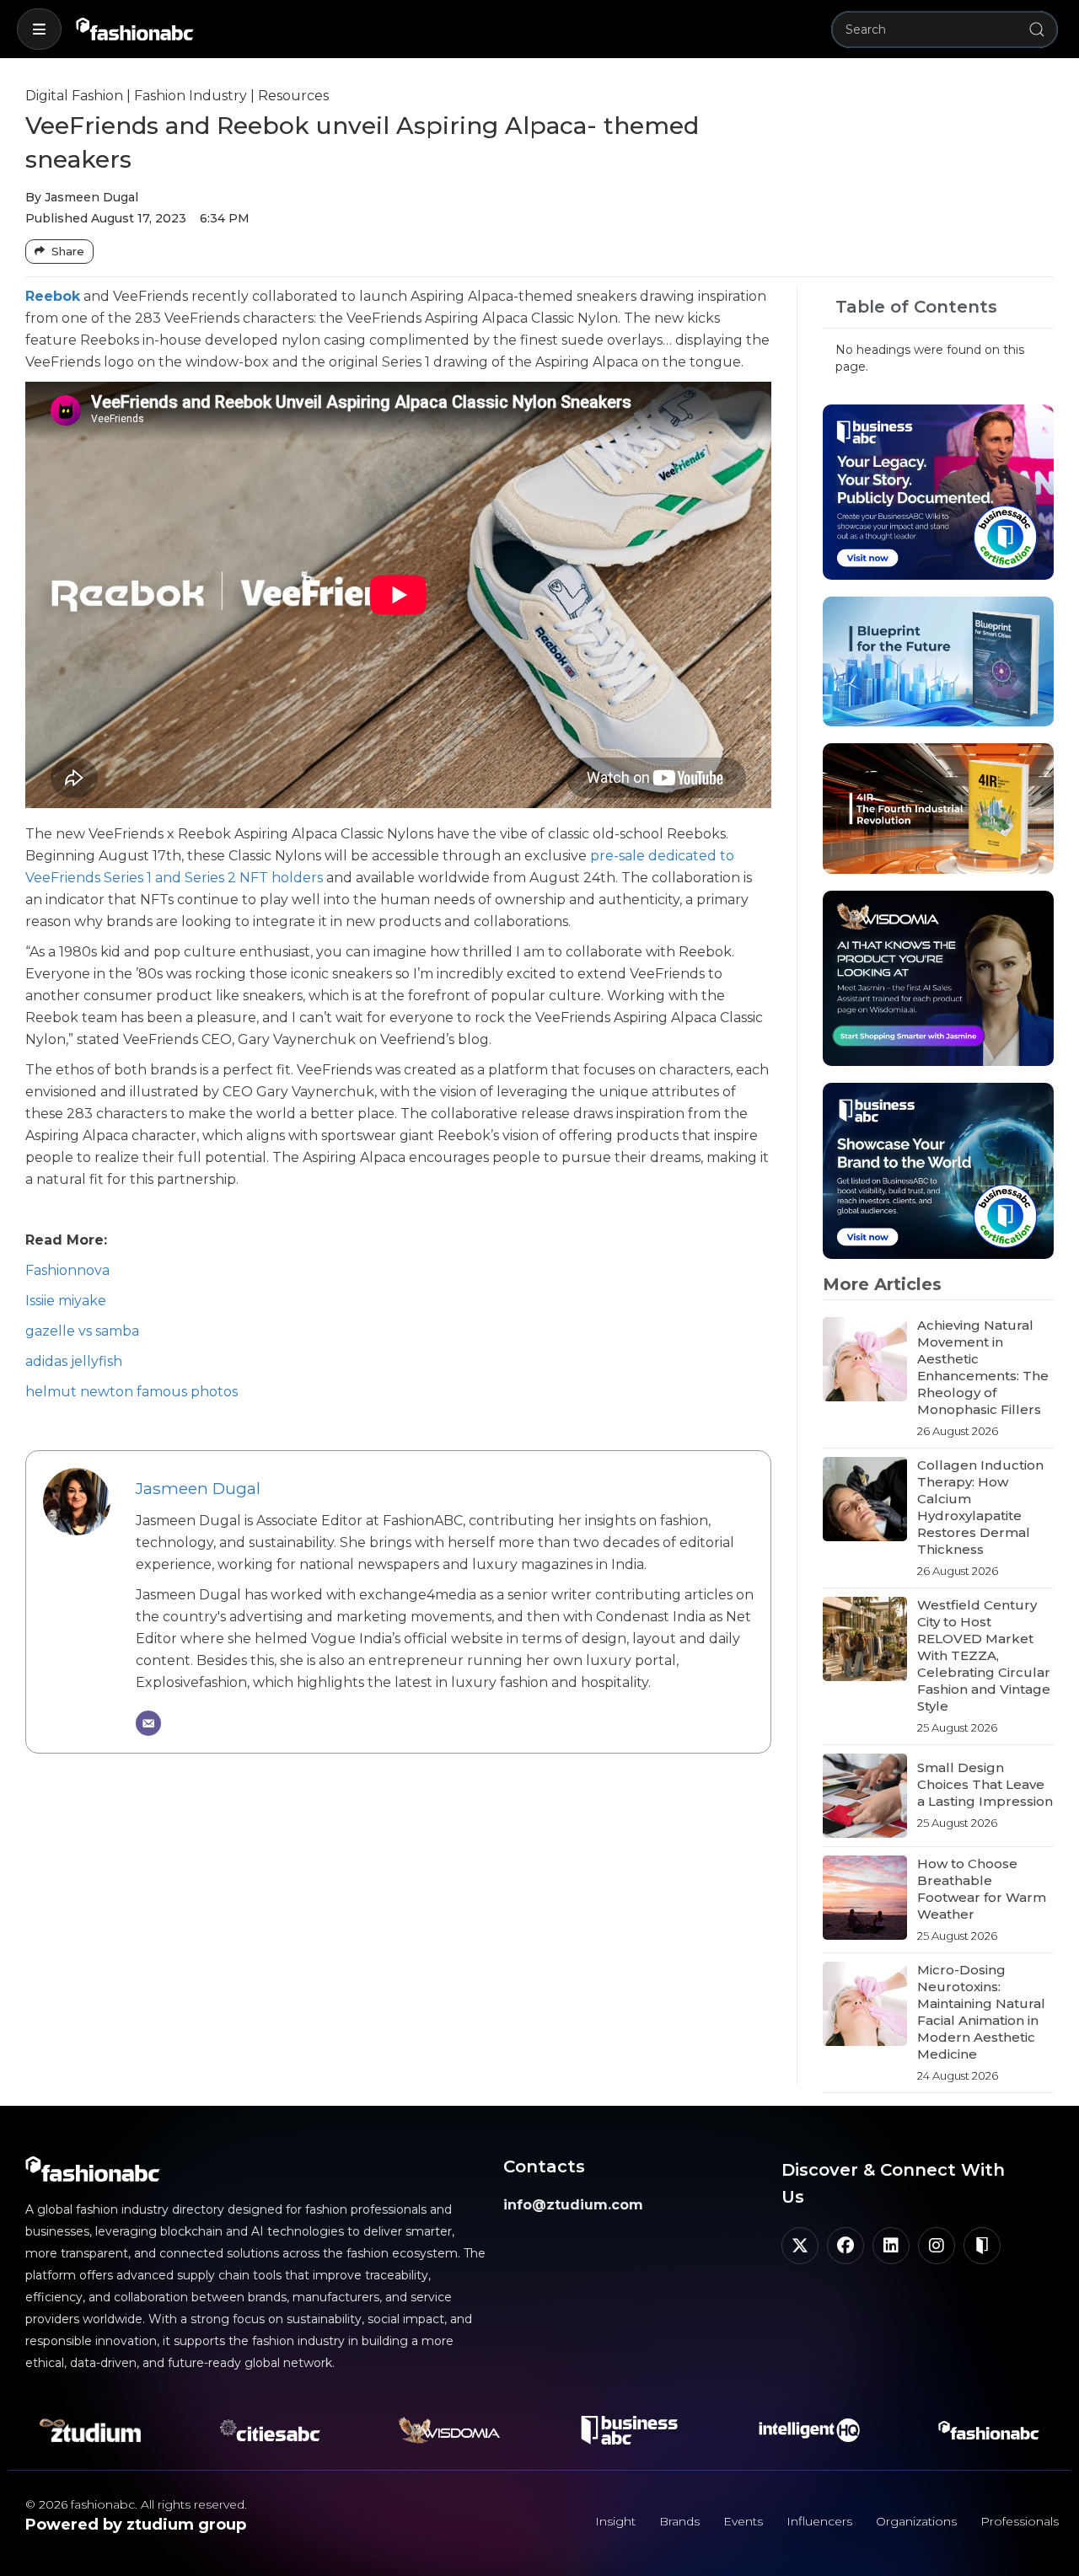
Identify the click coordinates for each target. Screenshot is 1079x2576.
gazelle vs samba (82, 1331)
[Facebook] (845, 2246)
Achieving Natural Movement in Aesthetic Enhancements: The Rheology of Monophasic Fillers (983, 1367)
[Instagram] (937, 2246)
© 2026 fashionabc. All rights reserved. (136, 2504)
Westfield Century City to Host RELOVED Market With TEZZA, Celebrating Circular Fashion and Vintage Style (984, 1655)
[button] (39, 29)
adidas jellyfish (74, 1361)
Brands (679, 2521)
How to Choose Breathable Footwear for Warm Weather (982, 1889)
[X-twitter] (800, 2246)
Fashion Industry (191, 96)
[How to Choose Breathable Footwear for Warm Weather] (865, 1900)
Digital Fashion (74, 96)
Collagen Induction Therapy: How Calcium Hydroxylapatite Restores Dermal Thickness (980, 1507)
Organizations (916, 2521)
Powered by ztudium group (136, 2525)
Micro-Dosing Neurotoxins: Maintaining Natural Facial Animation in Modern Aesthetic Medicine (981, 2012)
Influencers (819, 2521)
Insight (615, 2521)
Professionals (1020, 2521)
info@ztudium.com (573, 2205)
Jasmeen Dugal (198, 1488)
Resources (293, 96)
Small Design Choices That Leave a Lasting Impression (985, 1784)
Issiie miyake (66, 1301)
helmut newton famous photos (132, 1392)
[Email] (148, 1723)
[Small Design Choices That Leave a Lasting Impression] (865, 1796)
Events (743, 2521)
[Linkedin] (891, 2246)
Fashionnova (67, 1270)
